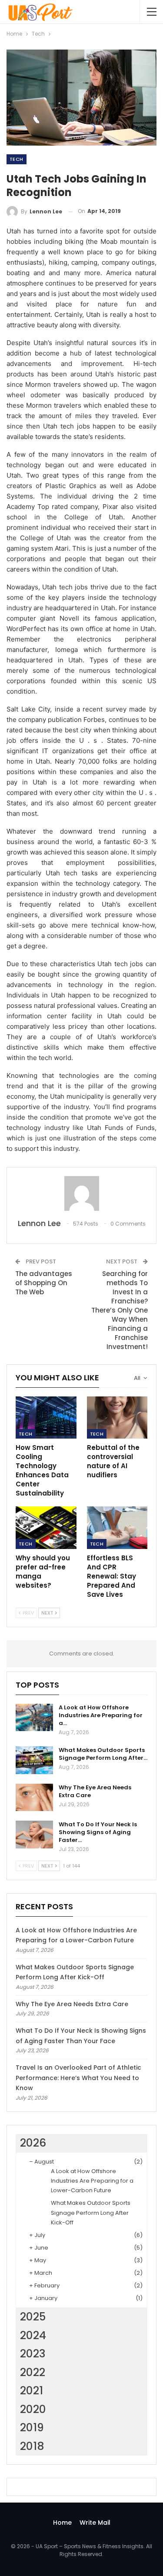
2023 (33, 2354)
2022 (33, 2372)
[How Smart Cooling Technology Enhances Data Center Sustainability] (46, 1418)
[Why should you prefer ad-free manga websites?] (46, 1528)
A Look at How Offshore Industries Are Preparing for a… (101, 1715)
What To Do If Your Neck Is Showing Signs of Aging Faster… (98, 1832)
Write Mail (95, 2523)
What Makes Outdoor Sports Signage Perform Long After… (103, 1754)
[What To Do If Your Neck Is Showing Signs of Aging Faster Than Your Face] (34, 1835)
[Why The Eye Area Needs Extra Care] (34, 1798)
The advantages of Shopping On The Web (44, 1283)
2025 (33, 2317)
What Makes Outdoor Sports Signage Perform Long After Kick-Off (91, 2212)
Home (62, 2523)
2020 (33, 2409)
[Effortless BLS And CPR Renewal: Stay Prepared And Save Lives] (117, 1528)
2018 (32, 2446)
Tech (17, 159)
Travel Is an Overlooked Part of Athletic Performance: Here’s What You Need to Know (78, 2078)
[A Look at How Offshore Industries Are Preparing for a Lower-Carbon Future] (34, 1718)
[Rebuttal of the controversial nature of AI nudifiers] (117, 1418)
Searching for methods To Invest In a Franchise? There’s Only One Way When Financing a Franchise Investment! (120, 1310)
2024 (33, 2335)
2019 (32, 2428)
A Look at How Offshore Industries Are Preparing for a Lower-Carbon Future (92, 2181)
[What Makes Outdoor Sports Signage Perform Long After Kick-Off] (34, 1760)
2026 (33, 2143)
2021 (32, 2391)
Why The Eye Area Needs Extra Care (95, 1791)
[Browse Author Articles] (81, 1193)
